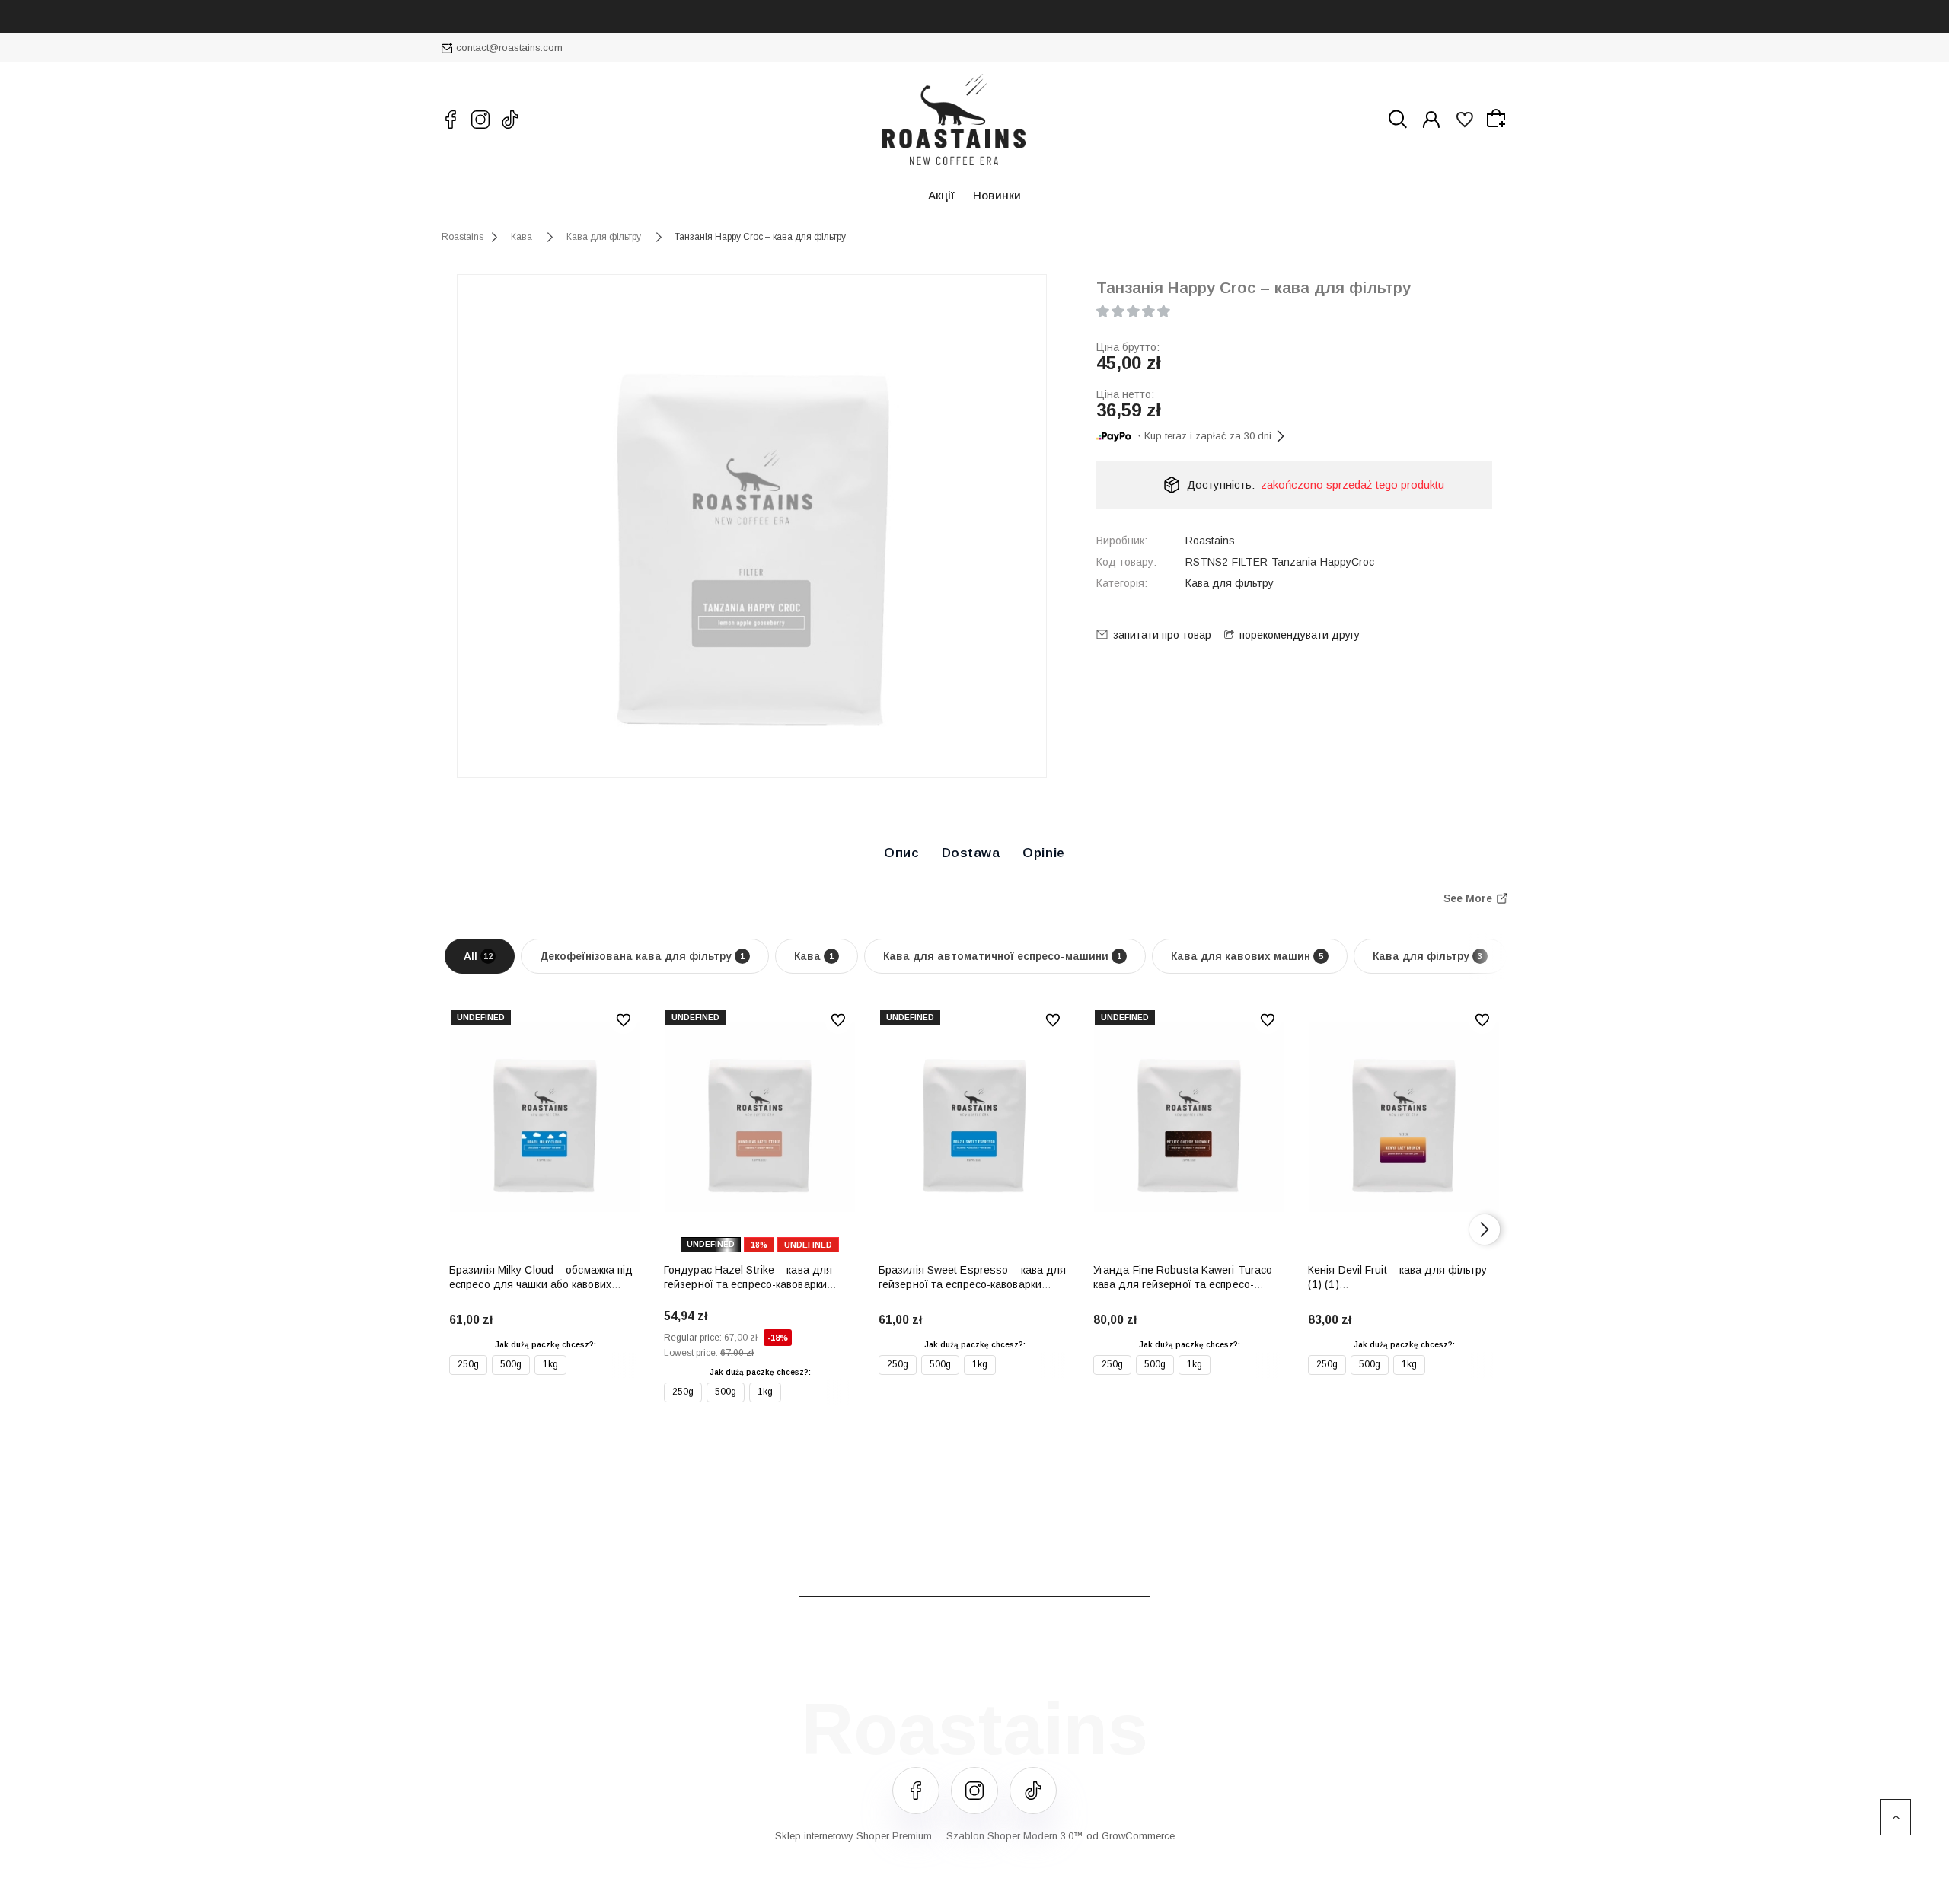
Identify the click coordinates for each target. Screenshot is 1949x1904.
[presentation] (464, 1229)
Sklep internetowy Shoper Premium (853, 1836)
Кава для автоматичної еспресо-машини (1002, 956)
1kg (550, 1364)
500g (511, 1364)
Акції (941, 195)
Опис (901, 853)
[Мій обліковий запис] (1431, 120)
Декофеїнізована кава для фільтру (642, 956)
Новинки (997, 195)
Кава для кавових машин (1247, 956)
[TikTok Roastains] (510, 120)
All (478, 956)
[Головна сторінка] (954, 120)
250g (468, 1364)
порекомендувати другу (1300, 635)
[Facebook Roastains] (451, 120)
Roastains (1210, 541)
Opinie (1043, 853)
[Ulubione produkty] (1465, 120)
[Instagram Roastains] (480, 120)
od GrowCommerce (1131, 1836)
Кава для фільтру (1230, 583)
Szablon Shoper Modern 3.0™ (1015, 1836)
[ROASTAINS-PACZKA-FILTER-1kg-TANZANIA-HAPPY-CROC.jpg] (753, 526)
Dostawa (971, 853)
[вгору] (1896, 1817)
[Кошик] (1498, 118)
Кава (814, 956)
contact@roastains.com (509, 48)
